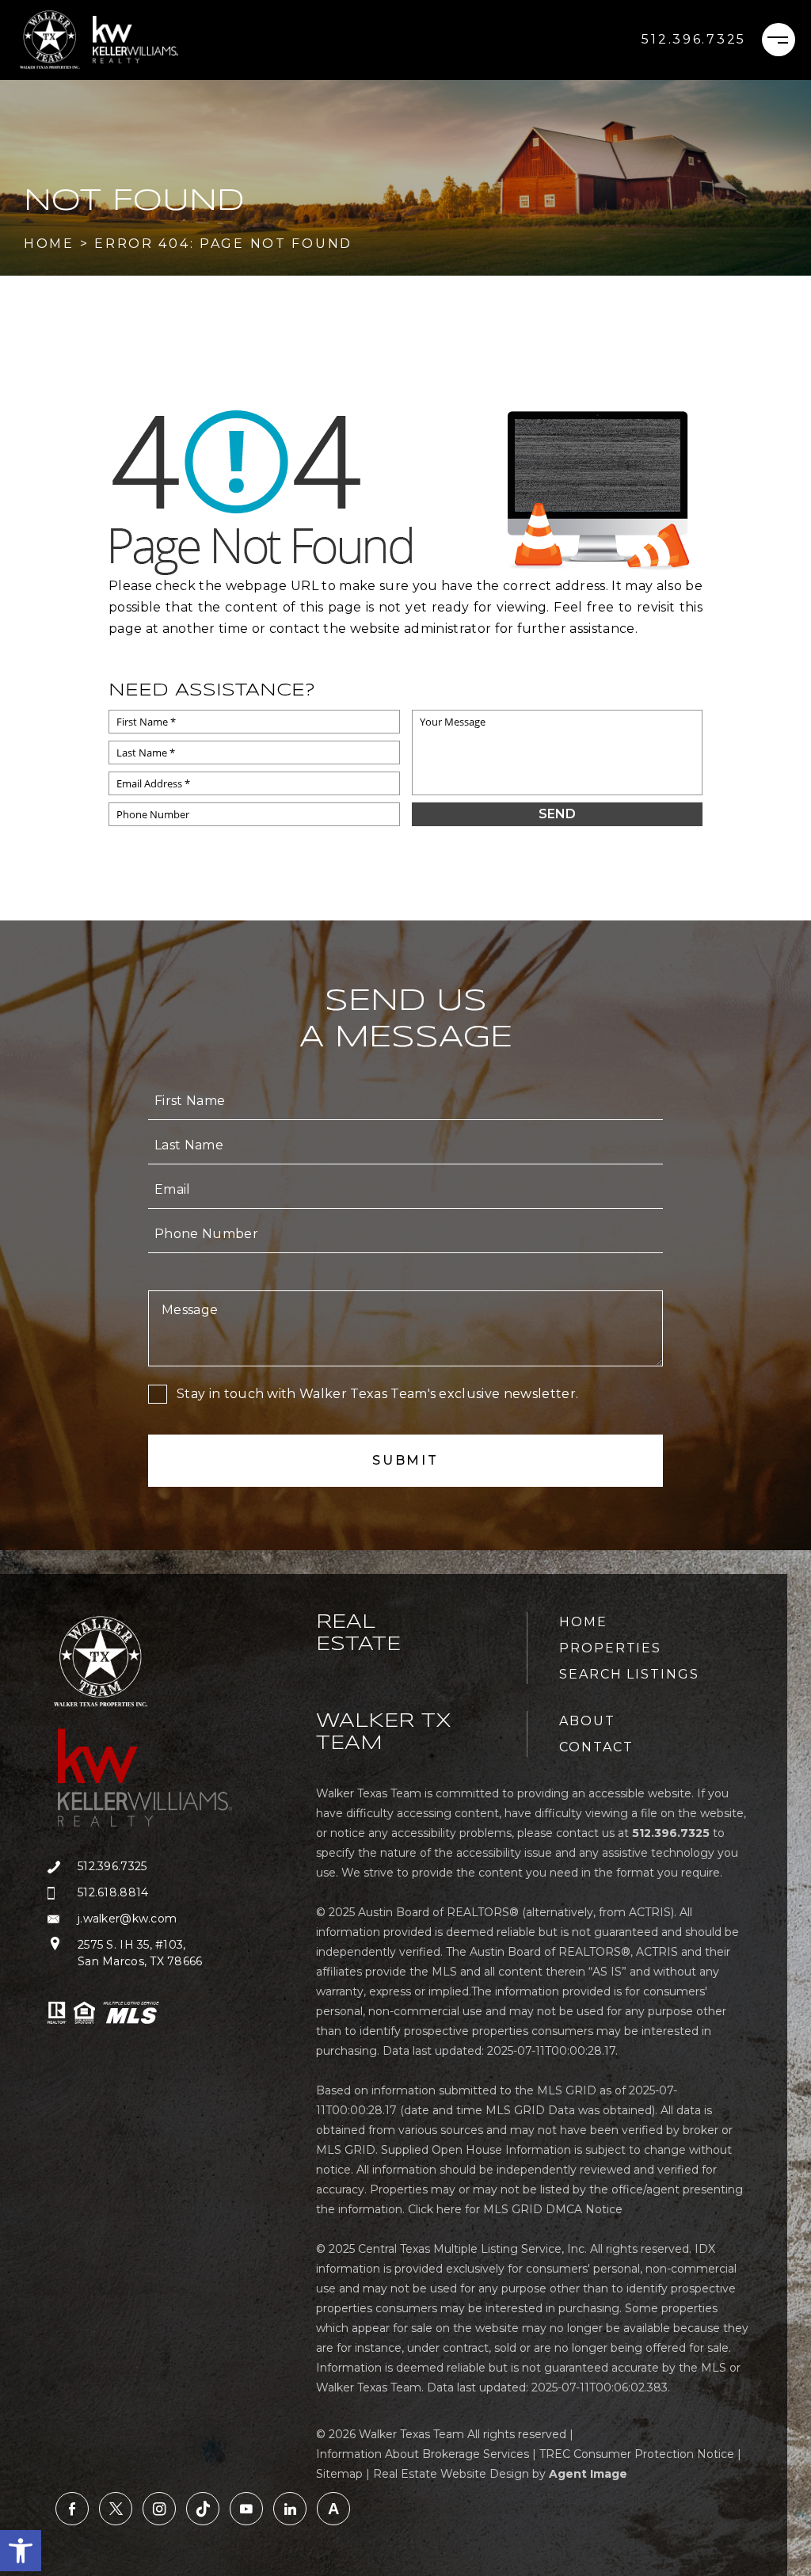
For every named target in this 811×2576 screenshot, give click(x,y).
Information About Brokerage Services (423, 2454)
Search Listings (629, 1674)
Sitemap (339, 2474)
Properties (610, 1648)
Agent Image (588, 2474)
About (587, 1721)
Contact (596, 1747)
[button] (21, 2551)
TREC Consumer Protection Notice (637, 2454)
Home (583, 1622)
